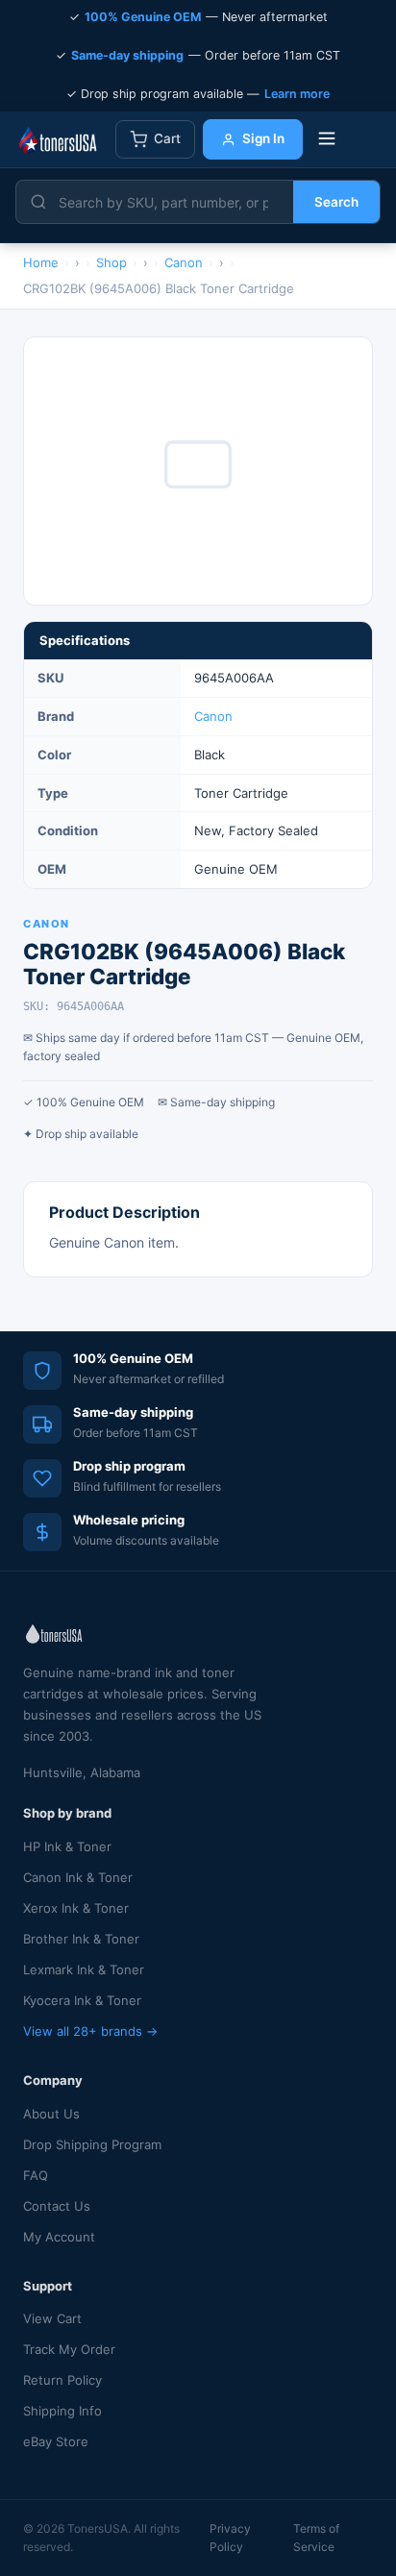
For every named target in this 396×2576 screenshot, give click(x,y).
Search (336, 202)
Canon (213, 716)
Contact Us (57, 2206)
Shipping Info (62, 2411)
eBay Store (56, 2441)
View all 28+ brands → (90, 2031)
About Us (51, 2114)
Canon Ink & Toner (78, 1877)
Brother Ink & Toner (81, 1939)
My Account (59, 2237)
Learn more (297, 94)
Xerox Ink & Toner (76, 1908)
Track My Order (69, 2349)
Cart (167, 138)
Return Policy (62, 2380)
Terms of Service (316, 2538)
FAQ (36, 2175)
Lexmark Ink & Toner (84, 1969)
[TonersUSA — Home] (58, 139)
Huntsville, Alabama (82, 1772)
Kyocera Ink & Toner (82, 2000)
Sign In (263, 138)
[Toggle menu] (327, 140)
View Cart (52, 2318)
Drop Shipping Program (92, 2144)
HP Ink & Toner (67, 1846)
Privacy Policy (230, 2538)
